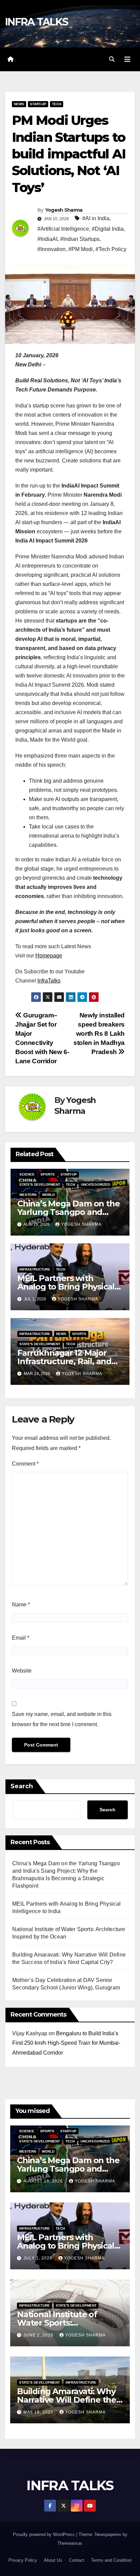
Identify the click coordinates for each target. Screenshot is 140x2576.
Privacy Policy (23, 2560)
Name (21, 1605)
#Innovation (51, 249)
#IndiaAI (47, 239)
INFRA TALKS (37, 22)
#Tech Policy (111, 249)
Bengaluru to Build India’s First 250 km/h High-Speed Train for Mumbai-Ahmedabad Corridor (66, 2043)
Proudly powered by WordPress (45, 2534)
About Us (53, 2560)
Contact (77, 2560)
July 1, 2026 (39, 2258)
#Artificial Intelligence (63, 229)
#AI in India (96, 218)
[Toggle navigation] (127, 59)
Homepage (49, 956)
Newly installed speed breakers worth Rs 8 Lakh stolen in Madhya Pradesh (99, 1034)
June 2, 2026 (39, 2335)
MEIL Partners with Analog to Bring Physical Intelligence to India (66, 1287)
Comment (25, 1464)
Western (28, 1195)
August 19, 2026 (44, 2181)
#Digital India (108, 229)
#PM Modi (81, 249)
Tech (57, 104)
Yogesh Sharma (64, 210)
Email (21, 1638)
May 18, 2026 (39, 2412)
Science (27, 1174)
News (19, 104)
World (48, 1195)
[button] (112, 59)
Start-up (38, 104)
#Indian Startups (80, 239)
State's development (40, 1185)
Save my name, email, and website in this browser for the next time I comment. (62, 1719)
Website (22, 1671)
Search (22, 1786)
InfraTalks (49, 981)
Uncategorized (95, 1185)
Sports (48, 1174)
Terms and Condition (111, 2560)
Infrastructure (35, 1269)
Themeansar (69, 2543)
